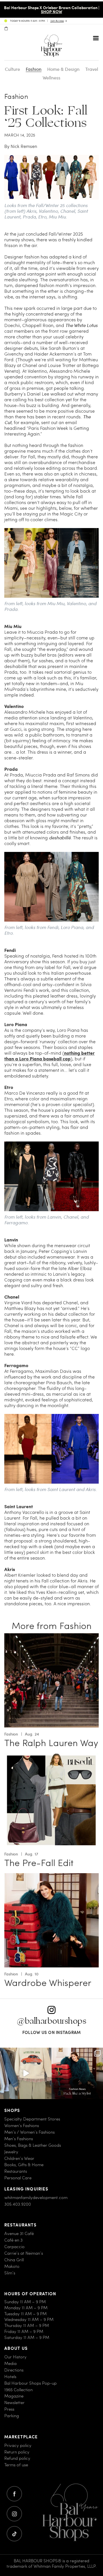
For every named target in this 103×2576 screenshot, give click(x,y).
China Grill (14, 2260)
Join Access (57, 21)
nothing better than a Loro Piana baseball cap (49, 1056)
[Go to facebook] (14, 2494)
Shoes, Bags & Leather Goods (33, 2145)
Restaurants (16, 2171)
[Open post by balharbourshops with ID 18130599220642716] (77, 2073)
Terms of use (16, 2465)
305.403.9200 (18, 2204)
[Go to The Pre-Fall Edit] (51, 1757)
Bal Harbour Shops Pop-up (30, 2383)
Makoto (12, 2266)
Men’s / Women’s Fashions (29, 2132)
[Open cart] (6, 29)
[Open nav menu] (96, 38)
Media (10, 2363)
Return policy (17, 2452)
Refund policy (17, 2458)
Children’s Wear (19, 2158)
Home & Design (63, 69)
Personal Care (18, 2178)
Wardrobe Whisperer (48, 1983)
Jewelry (11, 2152)
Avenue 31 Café (19, 2233)
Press (9, 2409)
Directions (14, 2370)
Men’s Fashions (19, 2139)
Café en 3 (13, 2240)
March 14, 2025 (20, 135)
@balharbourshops (51, 2021)
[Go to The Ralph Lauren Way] (51, 1637)
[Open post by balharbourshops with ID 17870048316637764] (26, 2073)
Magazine (14, 2396)
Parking (12, 2416)
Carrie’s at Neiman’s (24, 2253)
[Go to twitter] (14, 2534)
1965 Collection (18, 2390)
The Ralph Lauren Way (51, 1743)
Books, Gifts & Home (24, 2165)
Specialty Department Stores (32, 2119)
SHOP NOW (51, 11)
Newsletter (14, 2403)
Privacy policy (18, 2445)
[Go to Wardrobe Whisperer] (51, 1876)
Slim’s (10, 2273)
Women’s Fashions (22, 2125)
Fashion (34, 69)
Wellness (51, 78)
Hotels (10, 2377)
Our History (15, 2357)
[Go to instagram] (14, 2514)
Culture (12, 69)
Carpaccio (14, 2247)
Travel (92, 69)
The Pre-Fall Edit (39, 1863)
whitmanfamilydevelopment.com (36, 2197)
